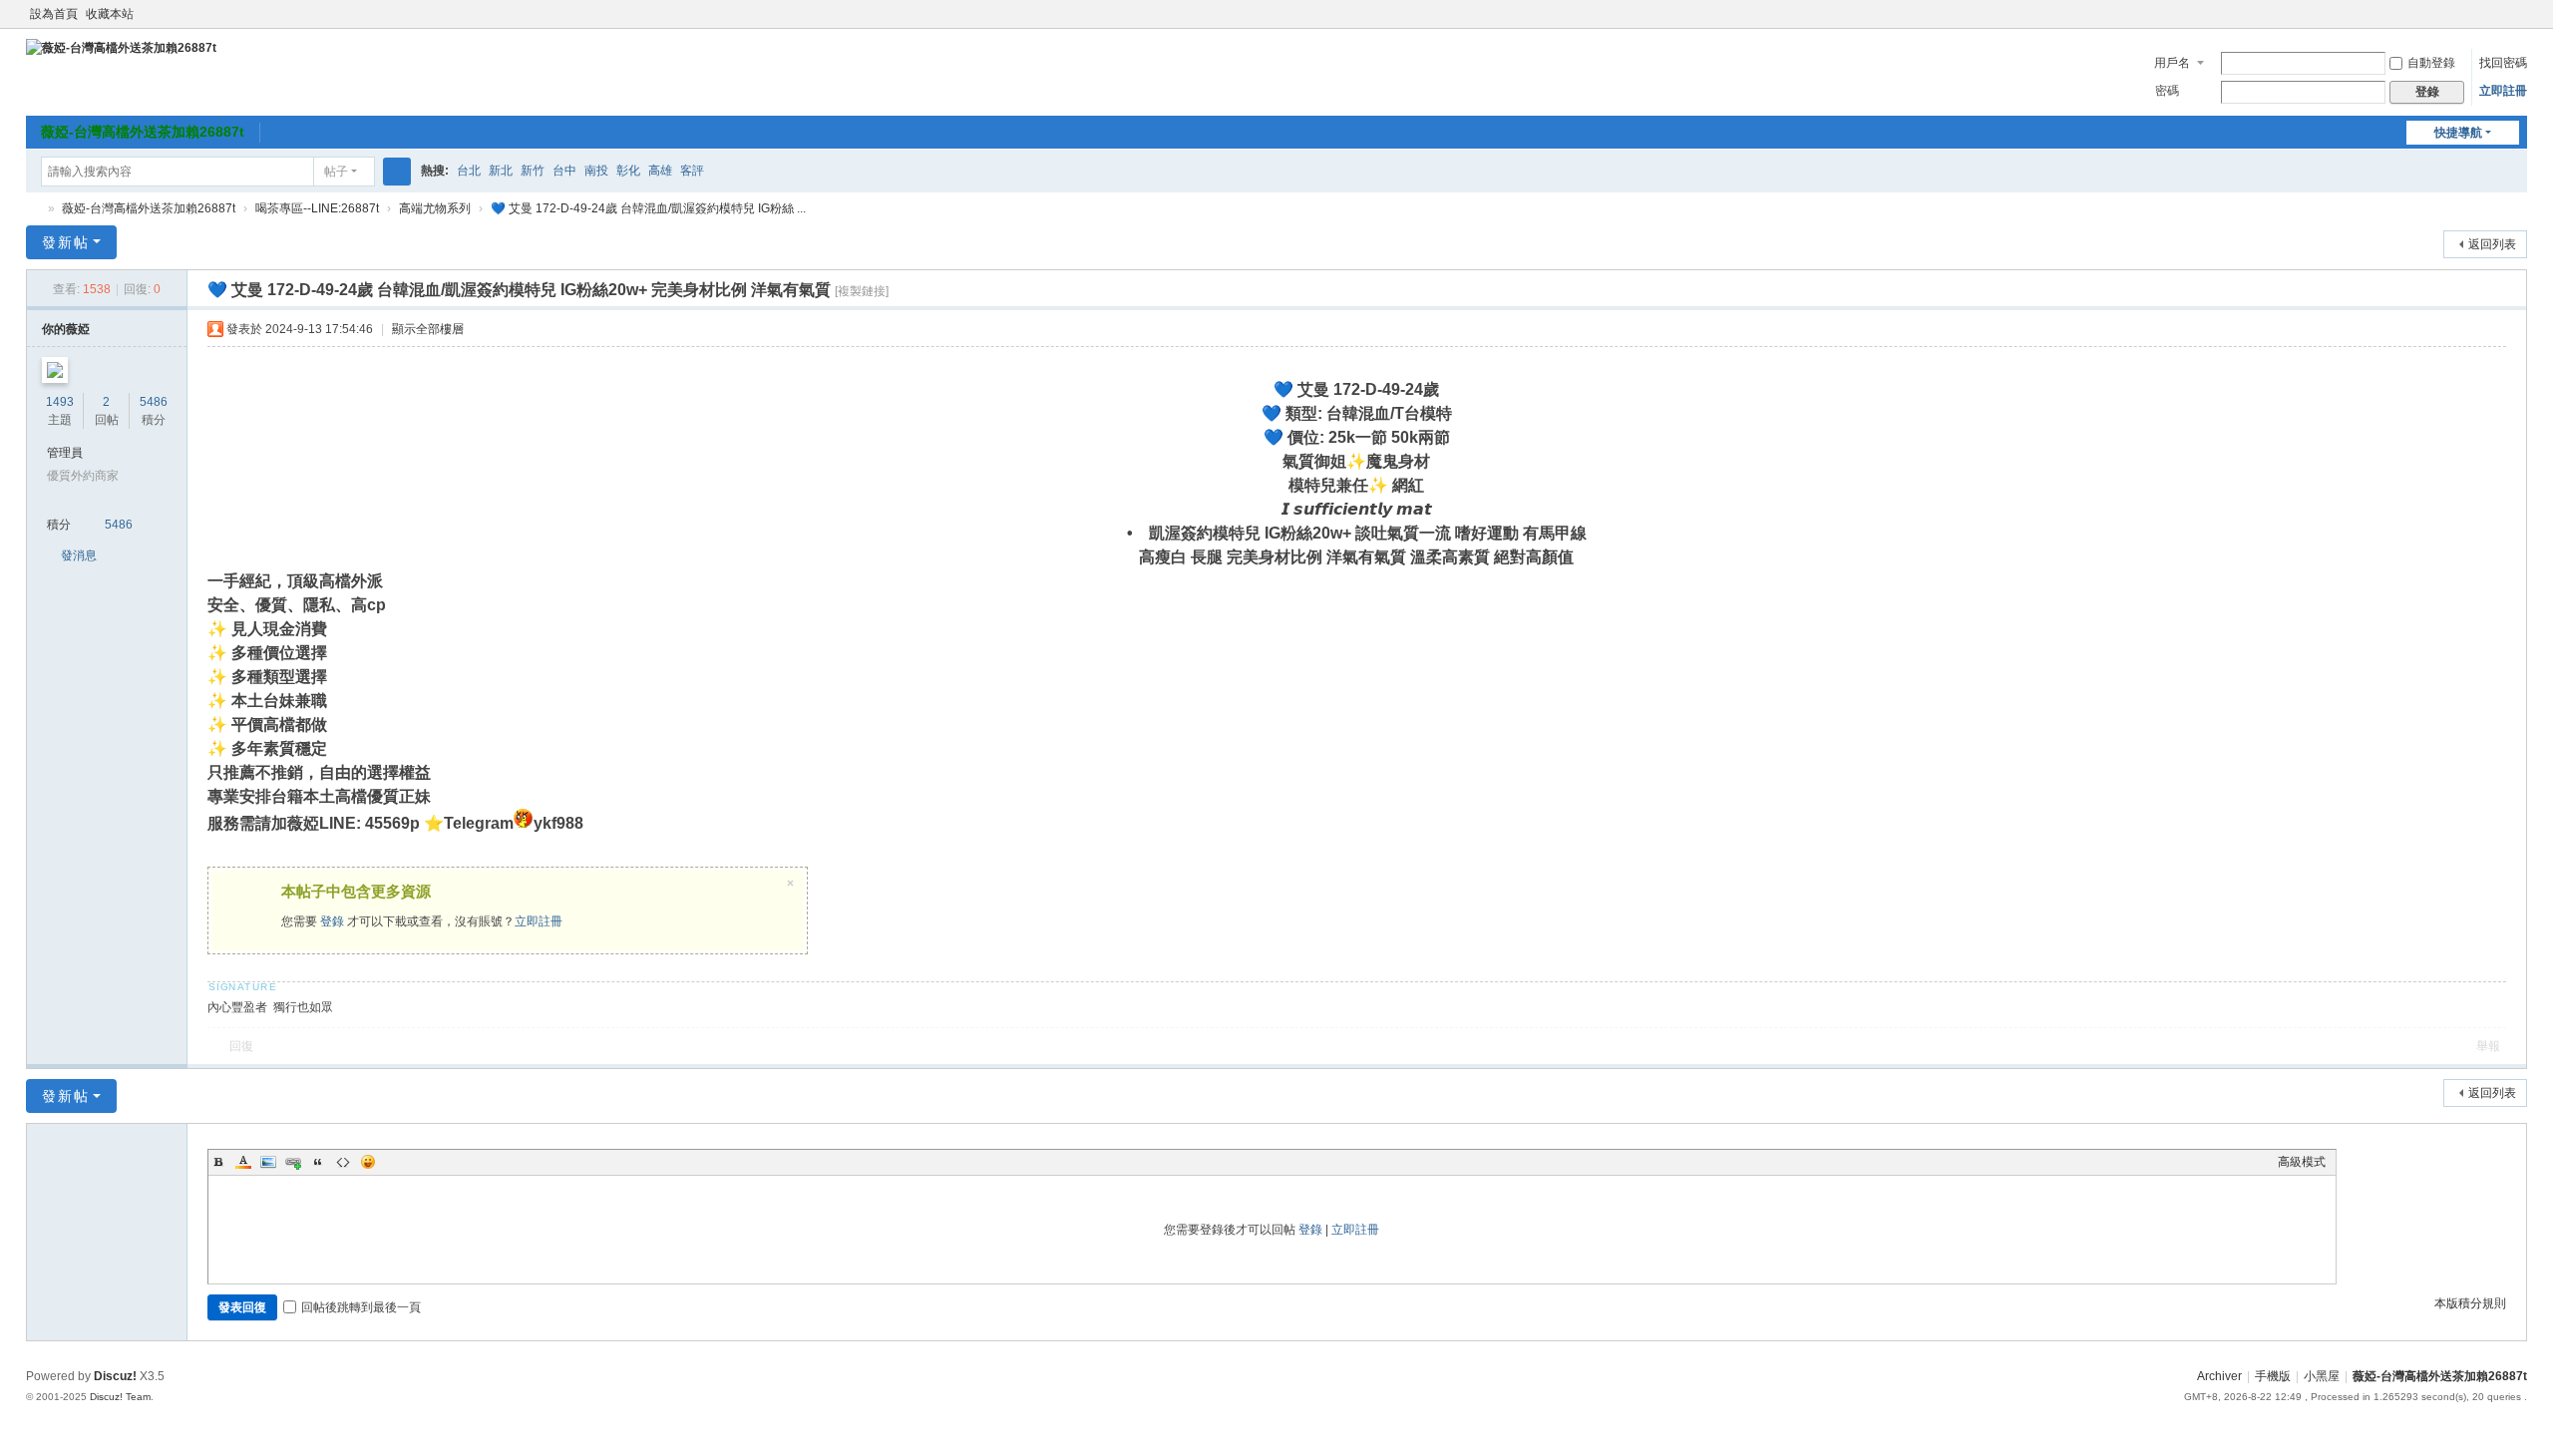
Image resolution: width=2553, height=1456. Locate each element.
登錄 (332, 921)
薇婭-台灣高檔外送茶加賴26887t (143, 132)
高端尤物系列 (435, 208)
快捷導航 (2458, 133)
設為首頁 (54, 14)
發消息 (79, 555)
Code (343, 1162)
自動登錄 (2431, 63)
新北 (501, 171)
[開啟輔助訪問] (2499, 14)
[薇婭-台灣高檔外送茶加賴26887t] (121, 48)
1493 (60, 402)
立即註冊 (2503, 91)
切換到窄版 (2518, 22)
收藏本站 (110, 14)
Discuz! (115, 1376)
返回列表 (2492, 244)
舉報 (2488, 1046)
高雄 (660, 171)
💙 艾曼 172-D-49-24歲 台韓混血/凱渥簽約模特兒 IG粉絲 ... (648, 208)
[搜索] (397, 172)
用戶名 (2172, 63)
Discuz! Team (120, 1397)
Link (293, 1162)
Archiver (2219, 1376)
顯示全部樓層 (428, 329)
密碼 (2167, 91)
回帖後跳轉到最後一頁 (361, 1307)
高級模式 (2302, 1162)
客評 (692, 171)
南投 (596, 171)
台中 (564, 171)
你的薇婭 (66, 329)
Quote (318, 1162)
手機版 (2273, 1376)
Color (243, 1162)
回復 (241, 1046)
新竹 (533, 171)
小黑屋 (2322, 1376)
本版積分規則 (2470, 1303)
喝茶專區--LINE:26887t (317, 208)
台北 (469, 171)
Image (268, 1162)
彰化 (628, 171)
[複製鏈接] (862, 291)
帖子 (336, 172)
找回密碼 (2503, 63)
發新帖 (66, 242)
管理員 (65, 453)
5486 (154, 402)
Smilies (368, 1162)
